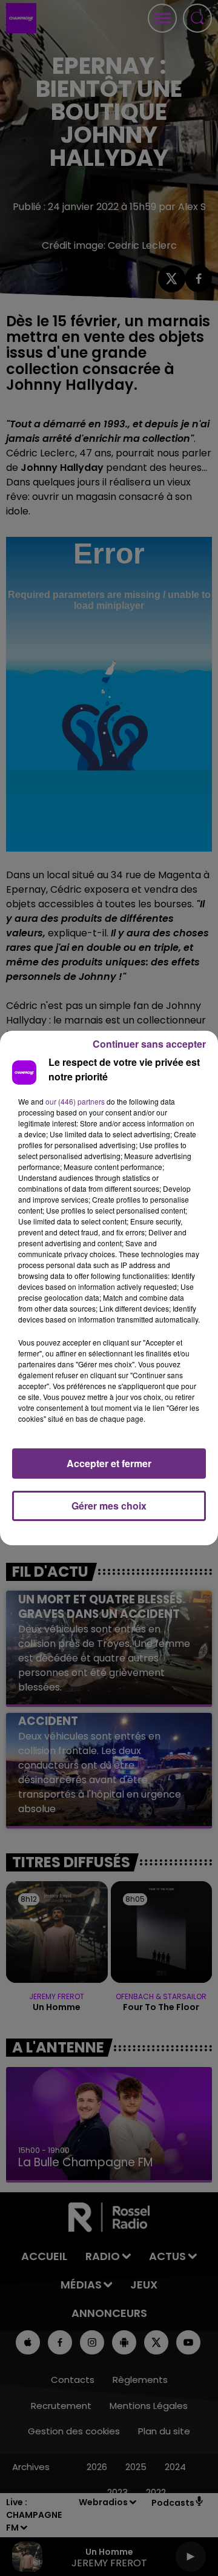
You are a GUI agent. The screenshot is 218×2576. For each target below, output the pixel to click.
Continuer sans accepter (149, 1044)
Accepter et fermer (109, 1463)
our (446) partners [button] (75, 1101)
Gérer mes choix (109, 1506)
